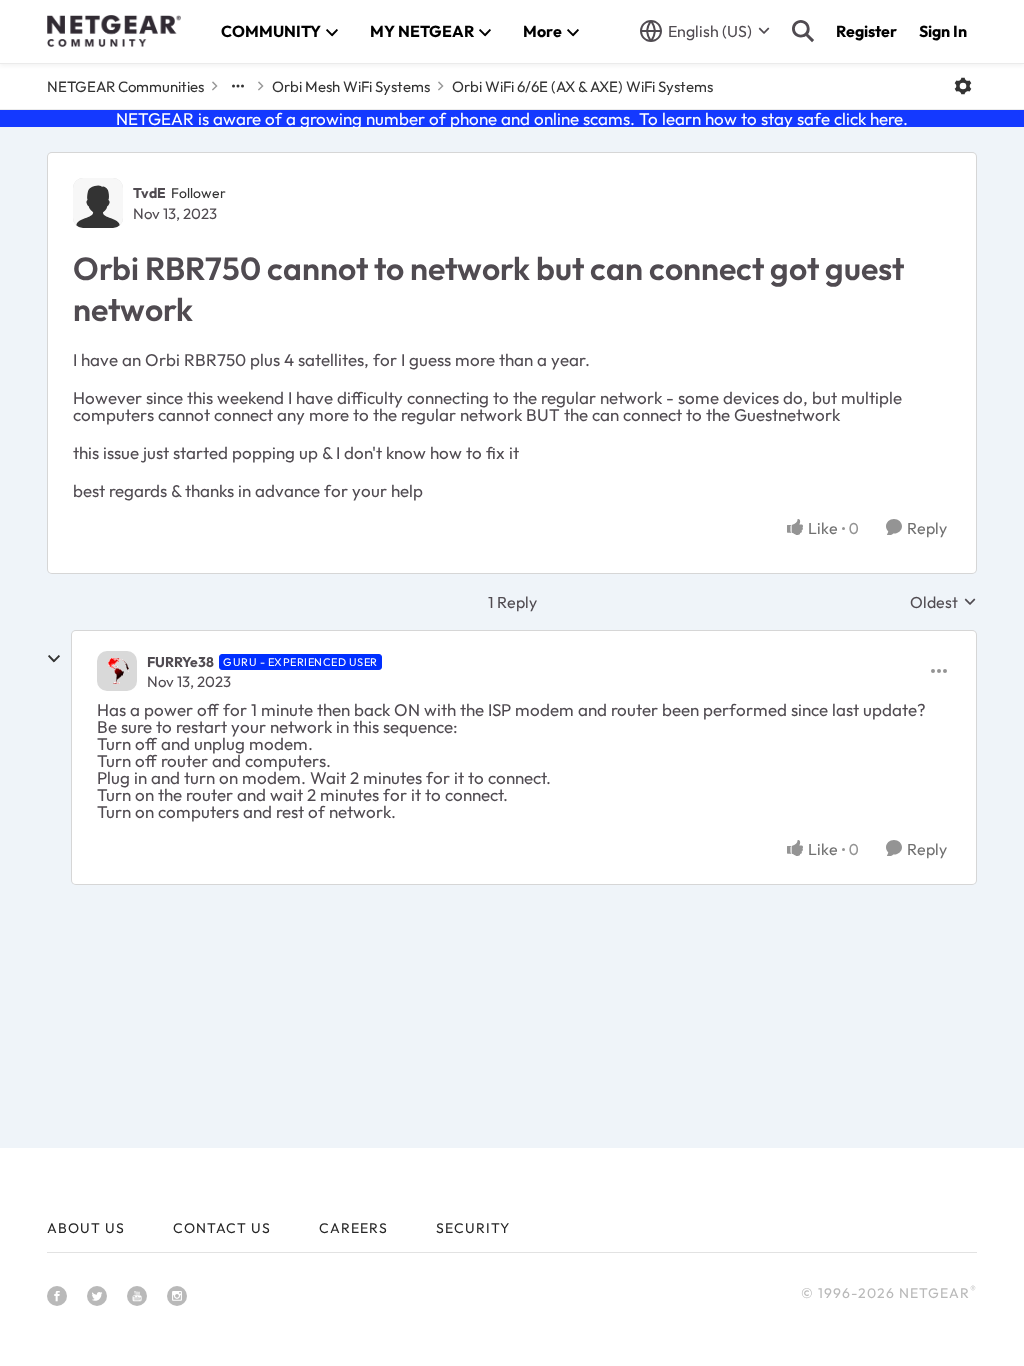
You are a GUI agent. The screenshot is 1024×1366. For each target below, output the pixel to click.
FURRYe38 (180, 662)
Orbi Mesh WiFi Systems (351, 86)
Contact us (222, 1228)
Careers (353, 1228)
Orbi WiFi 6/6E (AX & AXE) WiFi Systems (582, 86)
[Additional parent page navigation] (238, 86)
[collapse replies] (54, 659)
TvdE (149, 193)
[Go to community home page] (114, 31)
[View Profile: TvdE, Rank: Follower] (98, 203)
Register (866, 31)
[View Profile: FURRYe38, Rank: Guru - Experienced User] (117, 671)
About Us (86, 1228)
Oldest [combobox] (943, 602)
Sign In (943, 31)
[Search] (803, 31)
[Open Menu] (963, 86)
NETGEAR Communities (125, 86)
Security (473, 1228)
